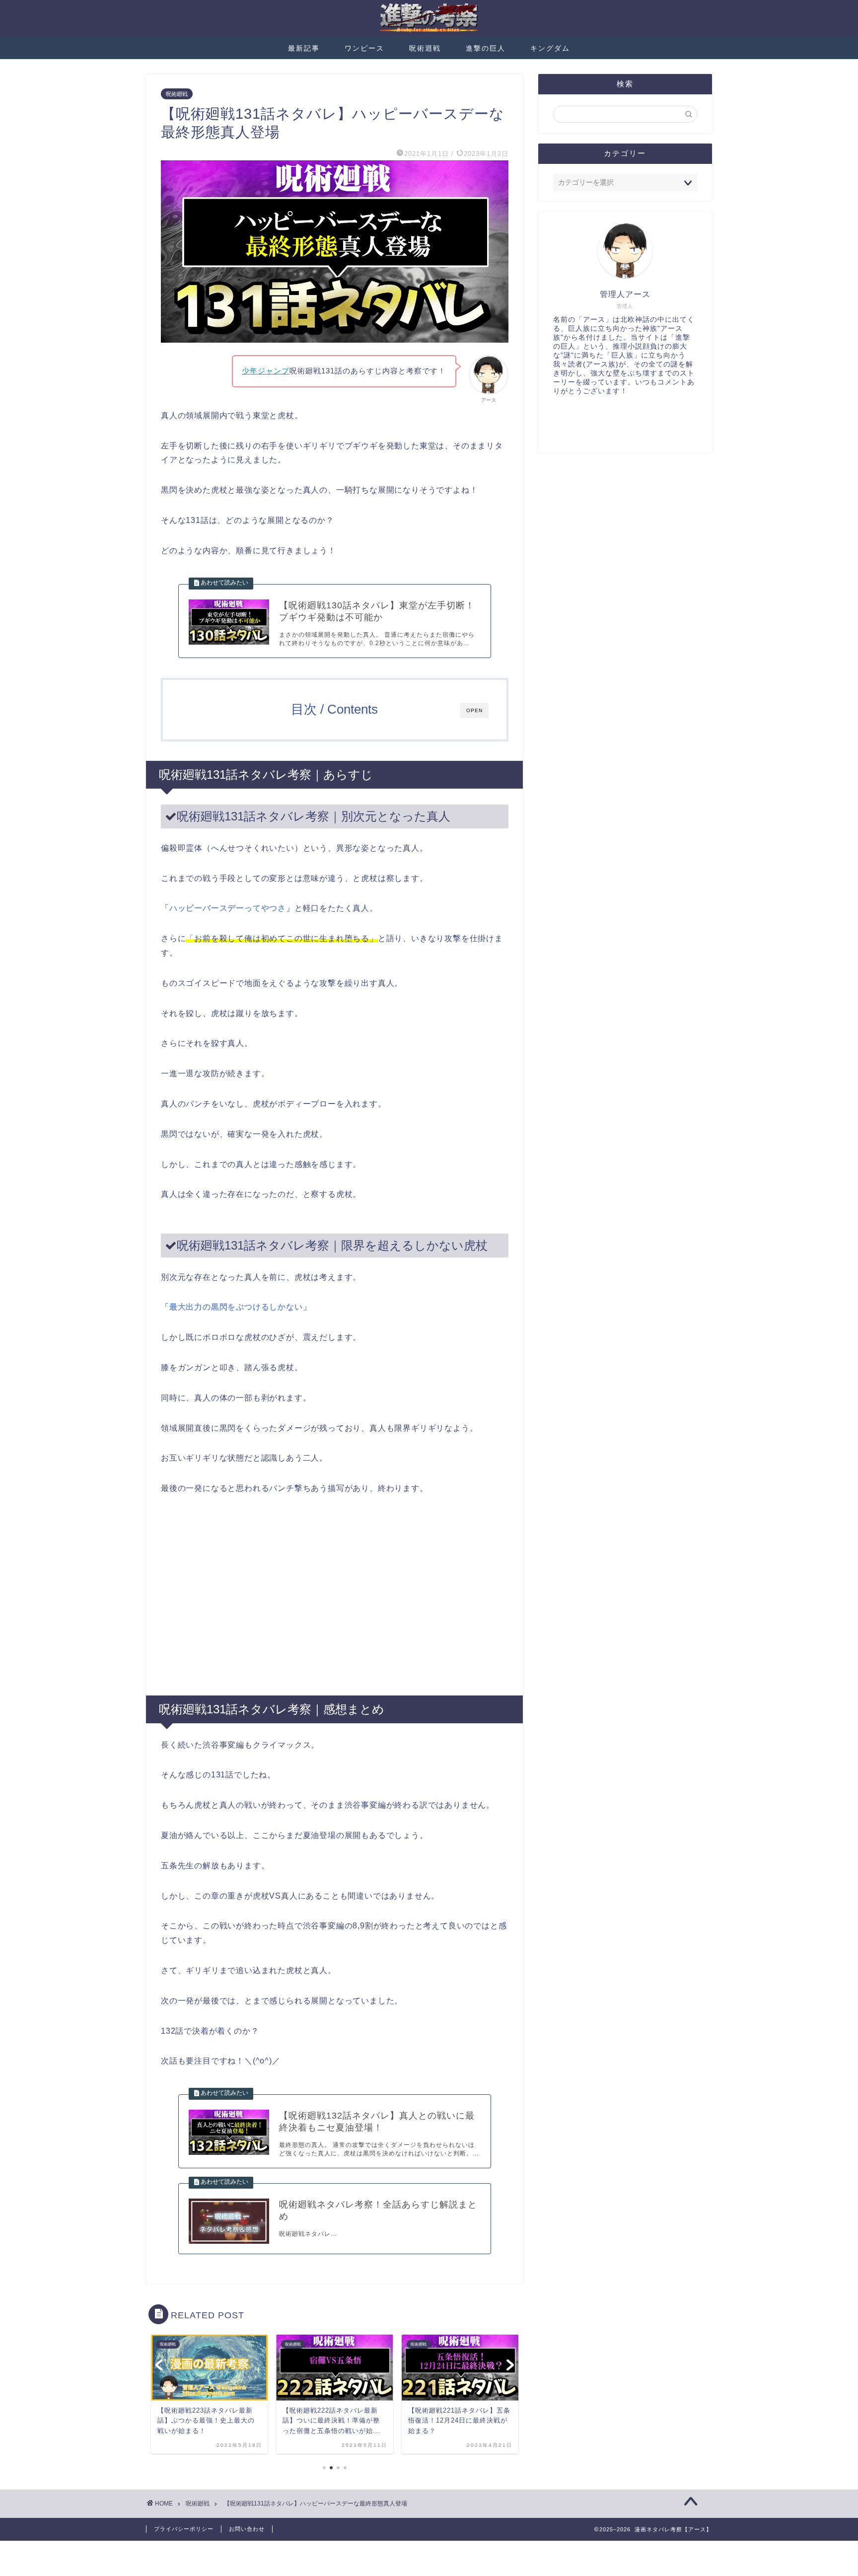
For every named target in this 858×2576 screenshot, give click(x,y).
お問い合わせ (247, 2529)
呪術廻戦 (177, 94)
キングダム (550, 48)
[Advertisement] (335, 1596)
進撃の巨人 (486, 48)
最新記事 (304, 48)
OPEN (474, 710)
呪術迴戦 (425, 48)
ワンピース (364, 48)
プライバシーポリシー (184, 2529)
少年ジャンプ (266, 371)
